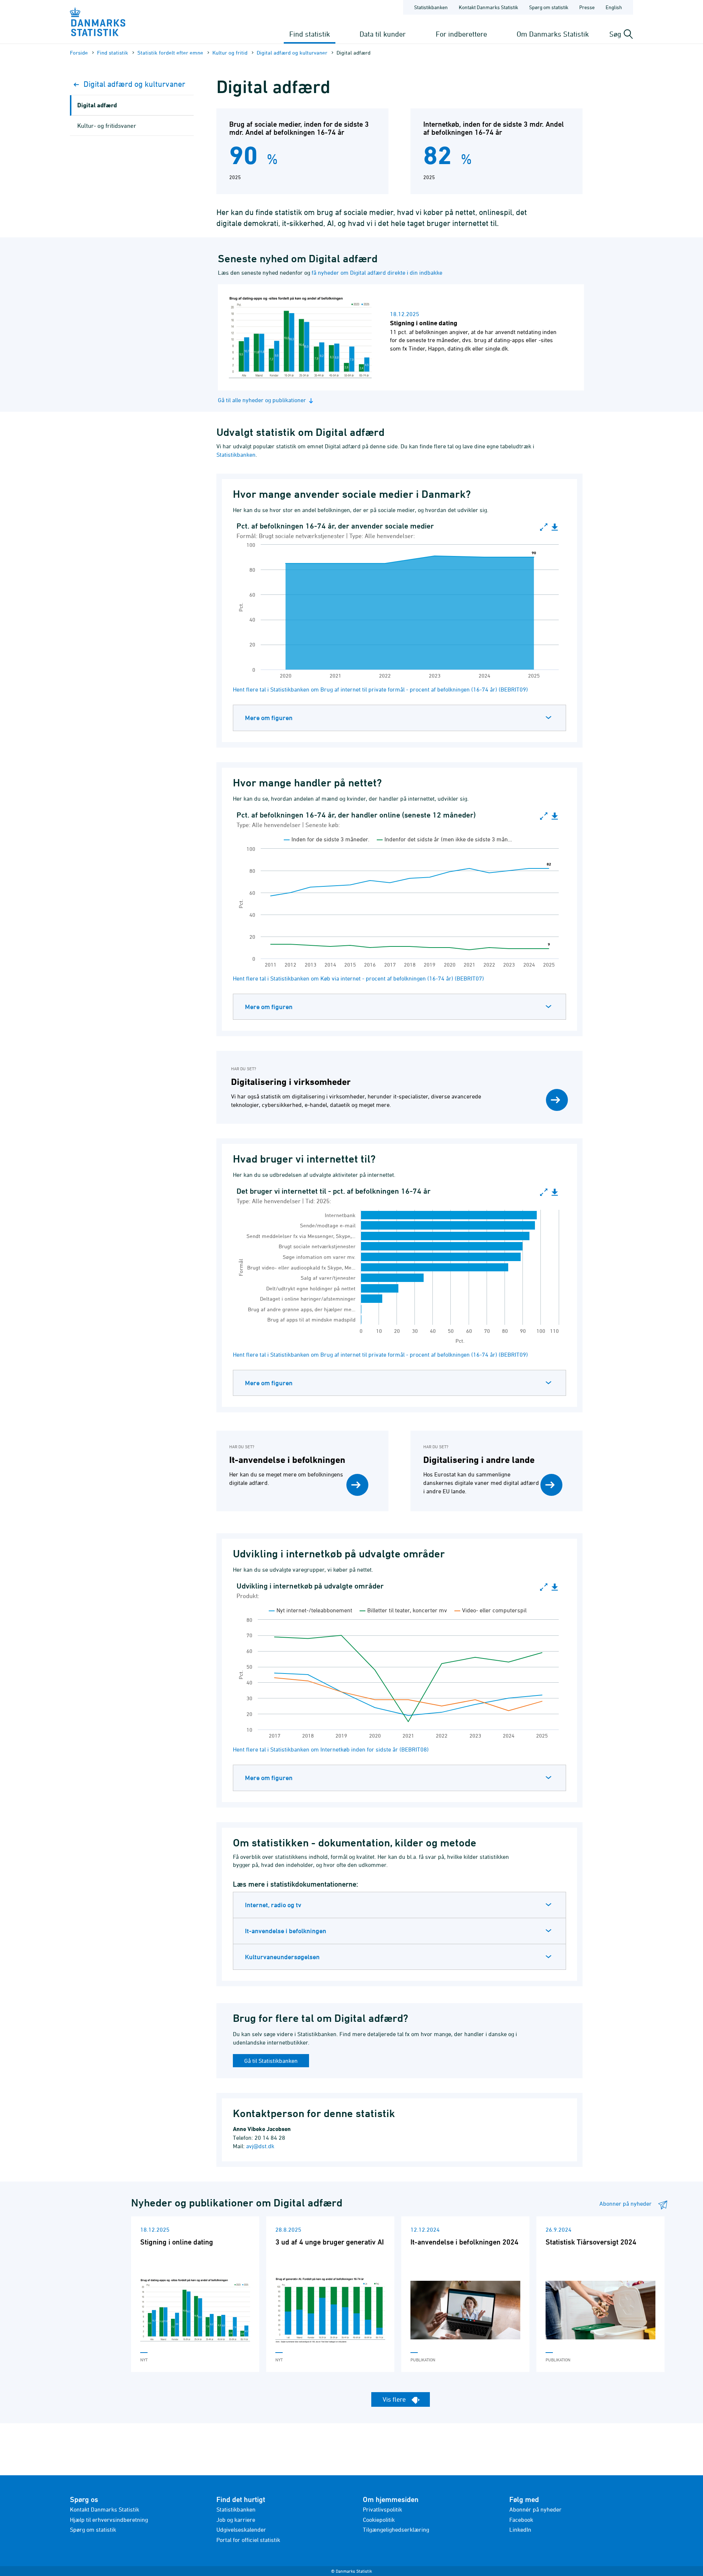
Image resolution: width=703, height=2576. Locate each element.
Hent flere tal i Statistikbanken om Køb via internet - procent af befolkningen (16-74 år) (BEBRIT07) (358, 978)
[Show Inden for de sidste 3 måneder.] (327, 839)
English (614, 7)
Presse (587, 7)
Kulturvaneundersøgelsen (282, 1957)
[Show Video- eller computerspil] (490, 1610)
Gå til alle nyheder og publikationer (262, 400)
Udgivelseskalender (241, 2529)
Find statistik (310, 34)
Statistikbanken (431, 7)
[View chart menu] (555, 527)
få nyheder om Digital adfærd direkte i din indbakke (377, 273)
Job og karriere (236, 2520)
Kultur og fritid (230, 53)
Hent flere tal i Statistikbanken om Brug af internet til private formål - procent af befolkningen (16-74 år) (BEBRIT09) (380, 689)
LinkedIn (520, 2529)
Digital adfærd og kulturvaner (292, 53)
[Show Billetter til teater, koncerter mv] (403, 1610)
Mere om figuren (269, 718)
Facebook (521, 2520)
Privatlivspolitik (382, 2509)
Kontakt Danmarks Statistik (488, 7)
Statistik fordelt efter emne (170, 53)
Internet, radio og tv (273, 1905)
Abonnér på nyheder (535, 2509)
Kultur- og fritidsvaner (107, 126)
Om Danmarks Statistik (553, 34)
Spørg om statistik (549, 7)
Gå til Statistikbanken (271, 2061)
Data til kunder (383, 34)
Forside (79, 53)
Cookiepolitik (379, 2520)
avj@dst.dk (260, 2146)
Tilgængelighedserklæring (396, 2529)
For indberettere (461, 34)
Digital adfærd (97, 105)
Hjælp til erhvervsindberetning (109, 2520)
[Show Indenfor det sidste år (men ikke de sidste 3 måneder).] (444, 839)
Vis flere (395, 2399)
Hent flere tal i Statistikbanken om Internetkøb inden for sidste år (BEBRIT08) (331, 1749)
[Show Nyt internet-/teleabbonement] (310, 1610)
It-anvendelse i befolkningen (286, 1931)
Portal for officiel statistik (248, 2540)
